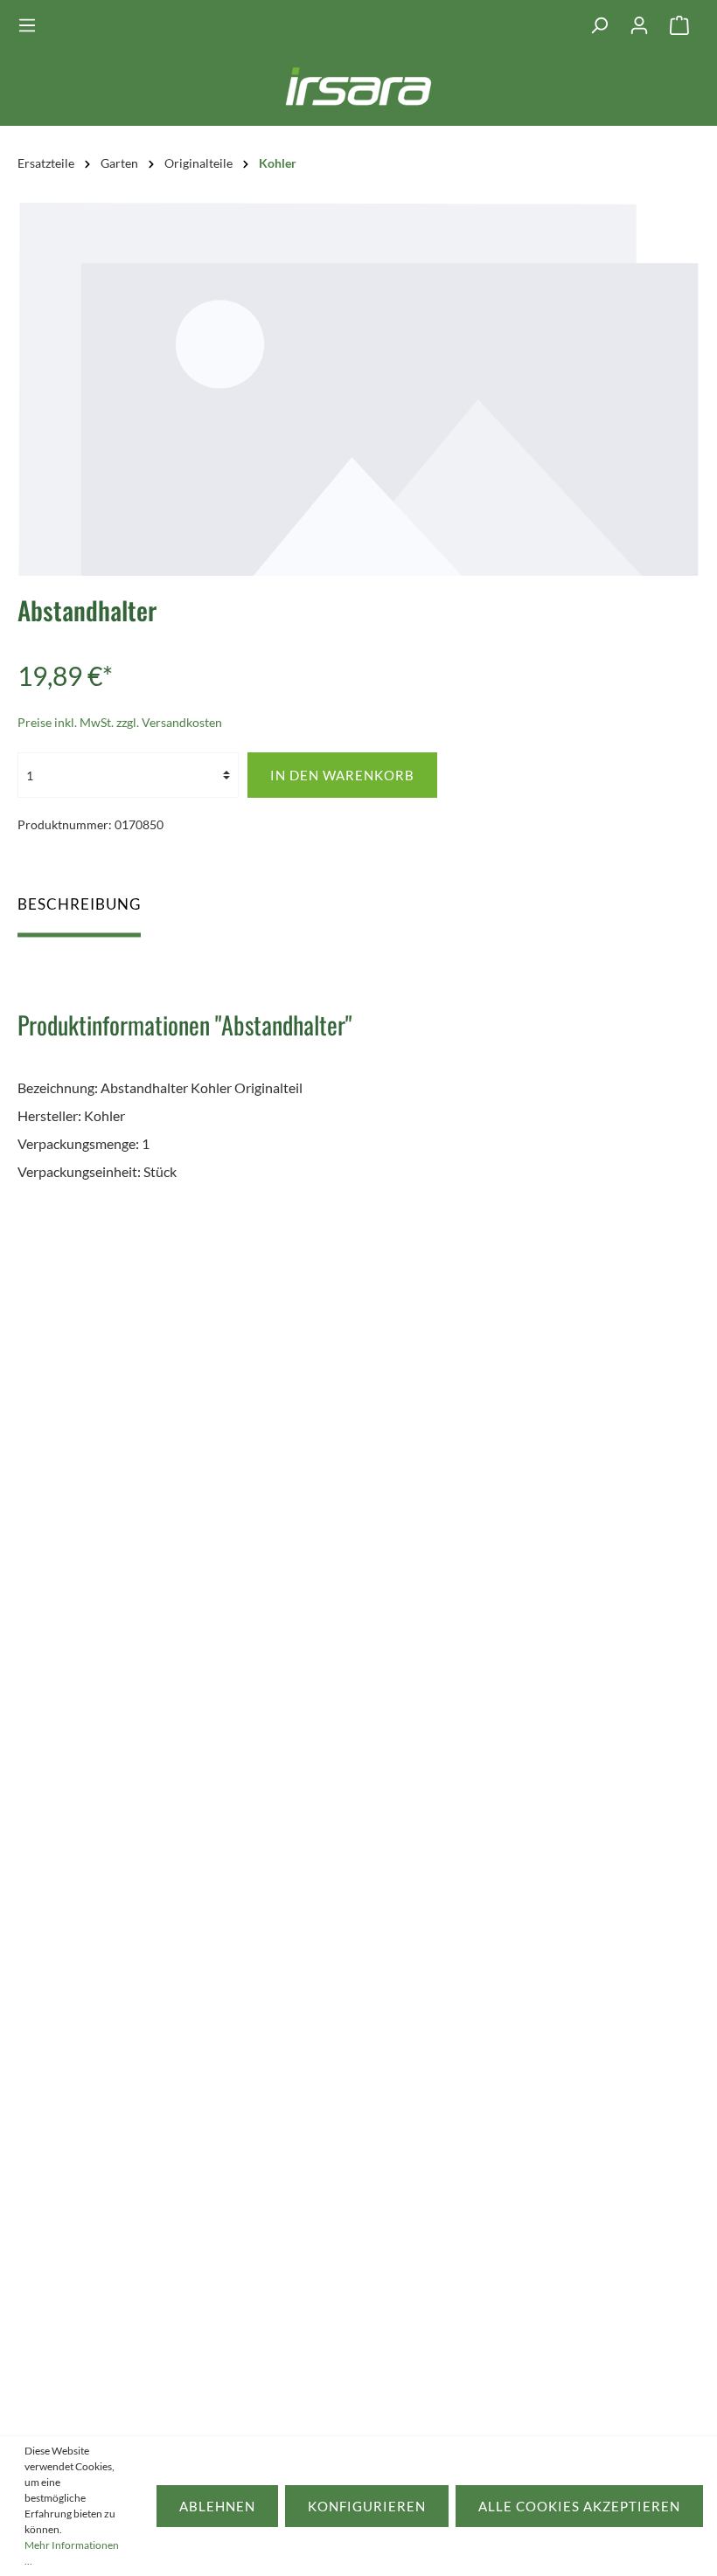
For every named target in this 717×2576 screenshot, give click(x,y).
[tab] (79, 912)
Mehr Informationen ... (72, 2553)
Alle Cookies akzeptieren (579, 2506)
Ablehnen (217, 2506)
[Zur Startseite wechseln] (359, 93)
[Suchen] (599, 25)
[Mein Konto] (639, 25)
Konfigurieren (367, 2506)
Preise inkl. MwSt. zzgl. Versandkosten (120, 722)
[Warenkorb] (679, 25)
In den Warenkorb (342, 775)
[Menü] (32, 25)
